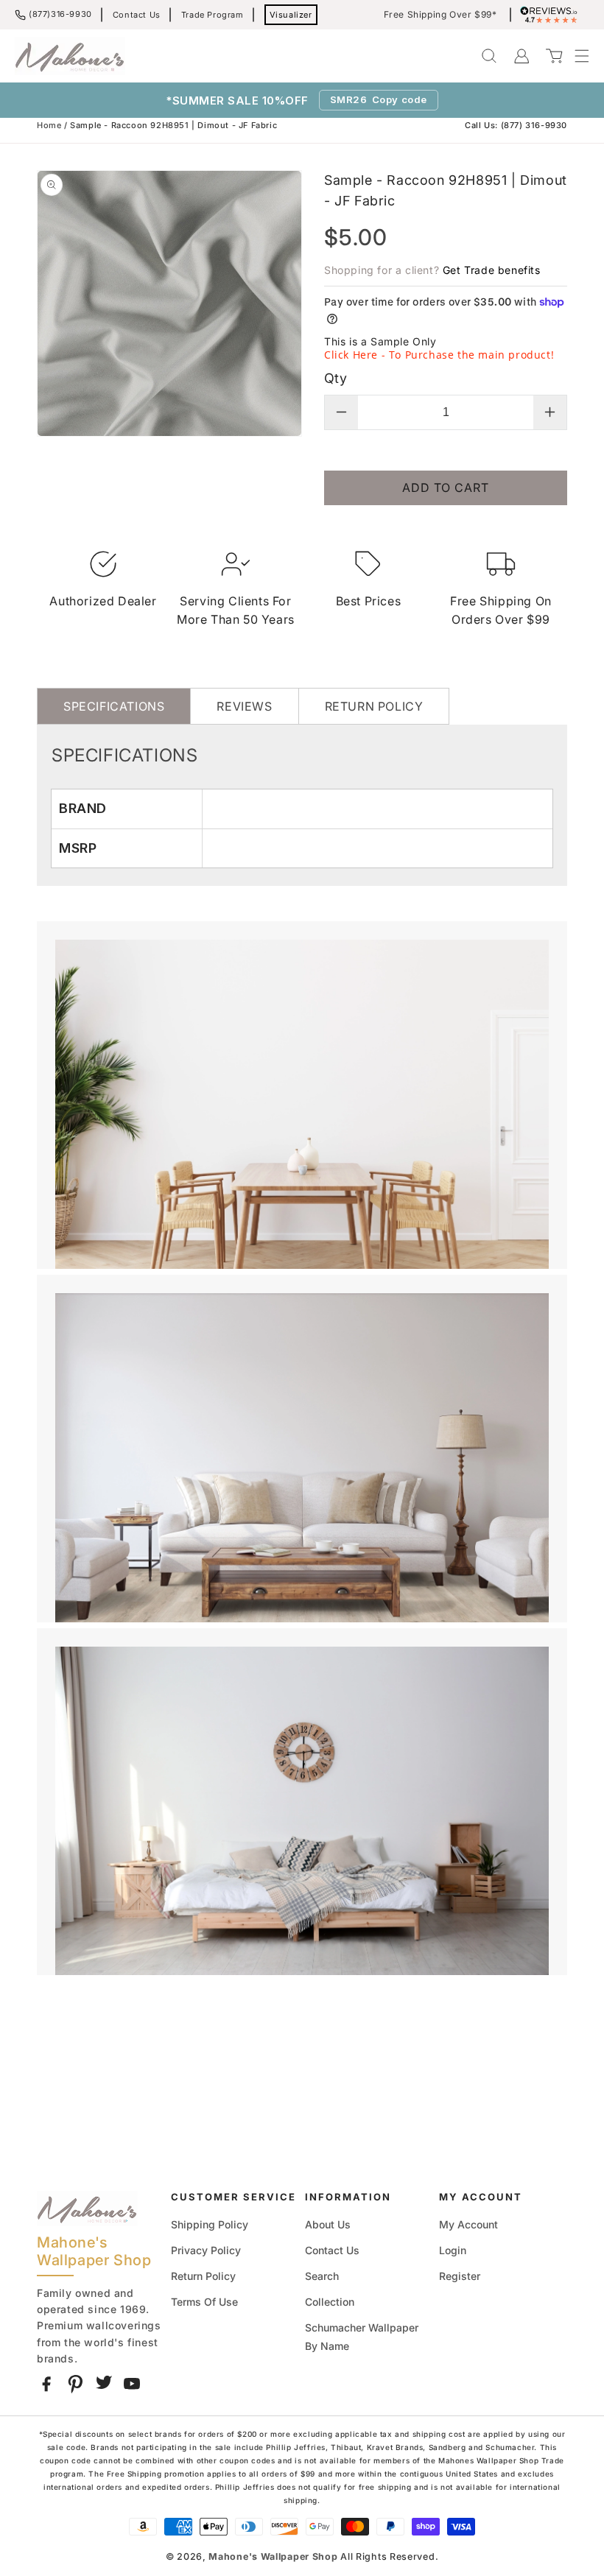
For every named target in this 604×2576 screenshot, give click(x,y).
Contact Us (137, 15)
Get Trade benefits (492, 270)
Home (49, 125)
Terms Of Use (204, 2302)
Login (453, 2250)
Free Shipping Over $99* (440, 15)
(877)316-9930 (60, 14)
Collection (330, 2302)
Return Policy (203, 2276)
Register (460, 2276)
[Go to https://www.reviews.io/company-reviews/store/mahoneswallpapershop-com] (552, 15)
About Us (328, 2224)
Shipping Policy (210, 2224)
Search (322, 2276)
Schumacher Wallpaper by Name (362, 2337)
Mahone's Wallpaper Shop (273, 2556)
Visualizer (291, 15)
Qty (336, 378)
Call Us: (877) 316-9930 (516, 125)
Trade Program (213, 15)
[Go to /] (70, 56)
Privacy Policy (206, 2250)
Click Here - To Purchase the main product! (439, 355)
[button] (575, 56)
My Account (468, 2224)
